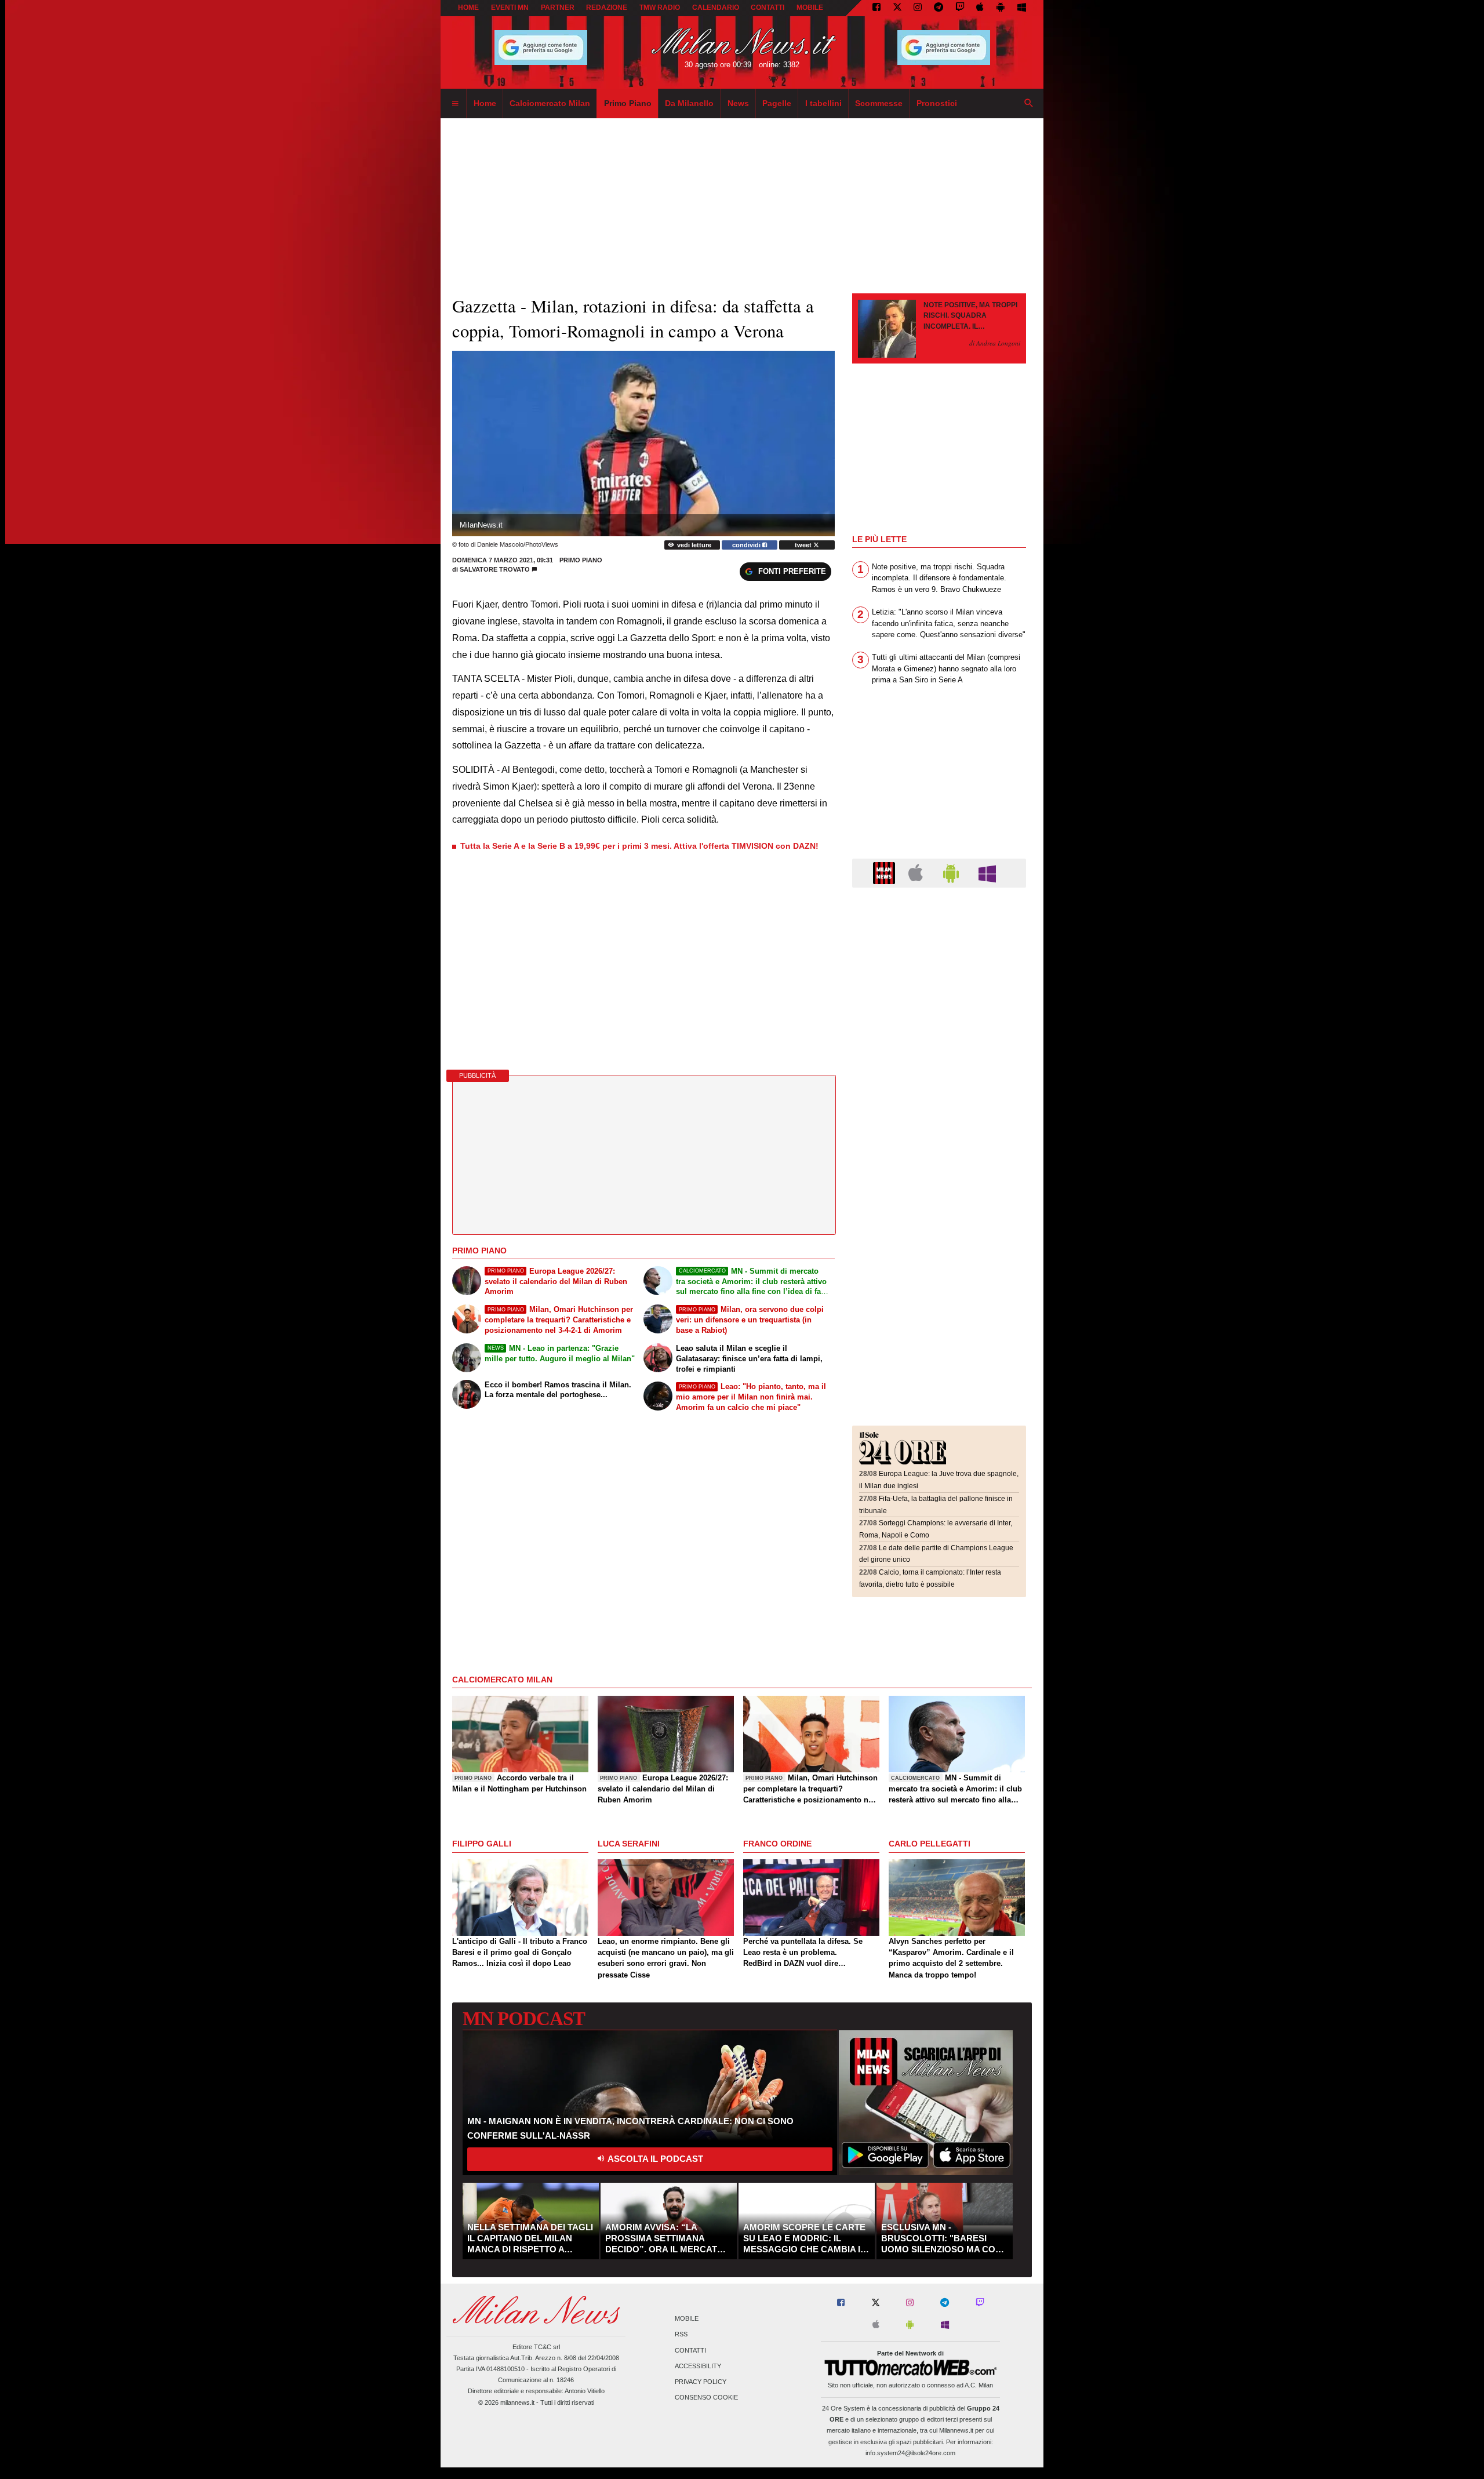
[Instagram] (918, 8)
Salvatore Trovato (495, 569)
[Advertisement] (939, 968)
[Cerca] (1029, 104)
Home (468, 8)
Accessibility (698, 2366)
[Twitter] (897, 8)
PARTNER (558, 8)
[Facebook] (876, 8)
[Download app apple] (981, 8)
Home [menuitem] (485, 103)
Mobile (687, 2319)
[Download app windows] (1022, 8)
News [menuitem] (738, 103)
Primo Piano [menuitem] (628, 103)
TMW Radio (660, 8)
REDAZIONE (607, 8)
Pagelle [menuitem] (777, 103)
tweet (804, 545)
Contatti (690, 2350)
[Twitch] (960, 8)
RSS (681, 2335)
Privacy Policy (701, 2382)
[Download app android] (1001, 8)
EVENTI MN (510, 8)
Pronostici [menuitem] (937, 103)
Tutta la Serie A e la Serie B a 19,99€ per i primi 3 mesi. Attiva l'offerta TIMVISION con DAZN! (639, 846)
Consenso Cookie (706, 2398)
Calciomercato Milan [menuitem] (550, 103)
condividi (747, 545)
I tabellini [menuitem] (823, 103)
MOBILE (810, 8)
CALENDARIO (716, 8)
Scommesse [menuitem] (879, 103)
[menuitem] (455, 104)
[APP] (886, 872)
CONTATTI (768, 8)
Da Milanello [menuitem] (689, 103)
